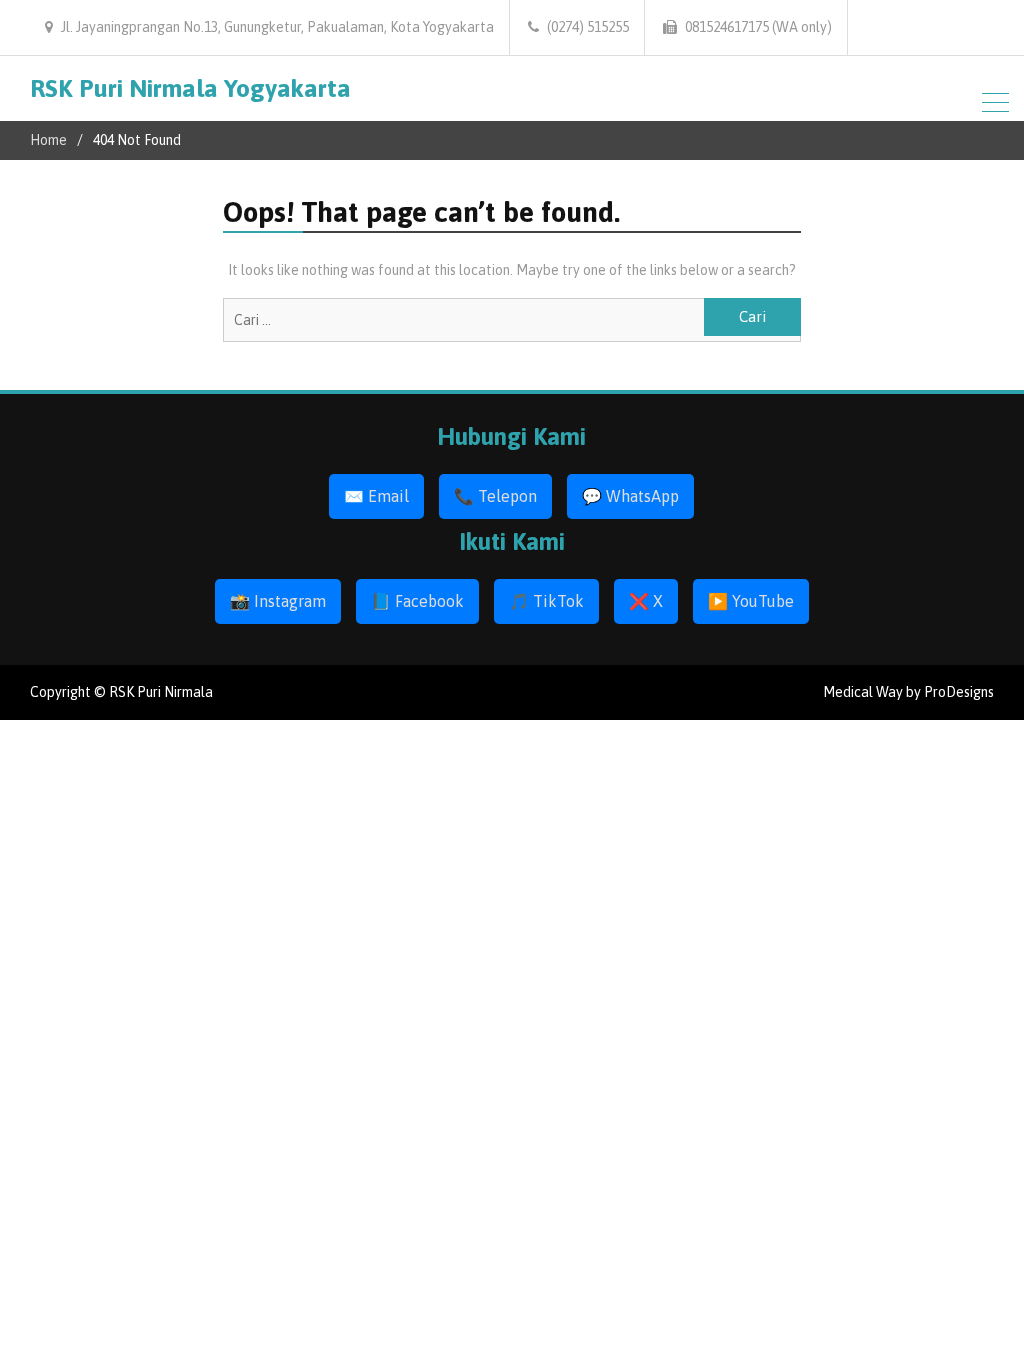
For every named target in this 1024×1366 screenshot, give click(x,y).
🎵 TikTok (546, 601)
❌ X (646, 601)
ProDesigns (959, 692)
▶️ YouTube (751, 601)
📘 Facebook (417, 601)
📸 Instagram (278, 601)
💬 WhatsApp (630, 496)
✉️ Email (376, 496)
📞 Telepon (495, 496)
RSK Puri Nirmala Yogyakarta (190, 88)
